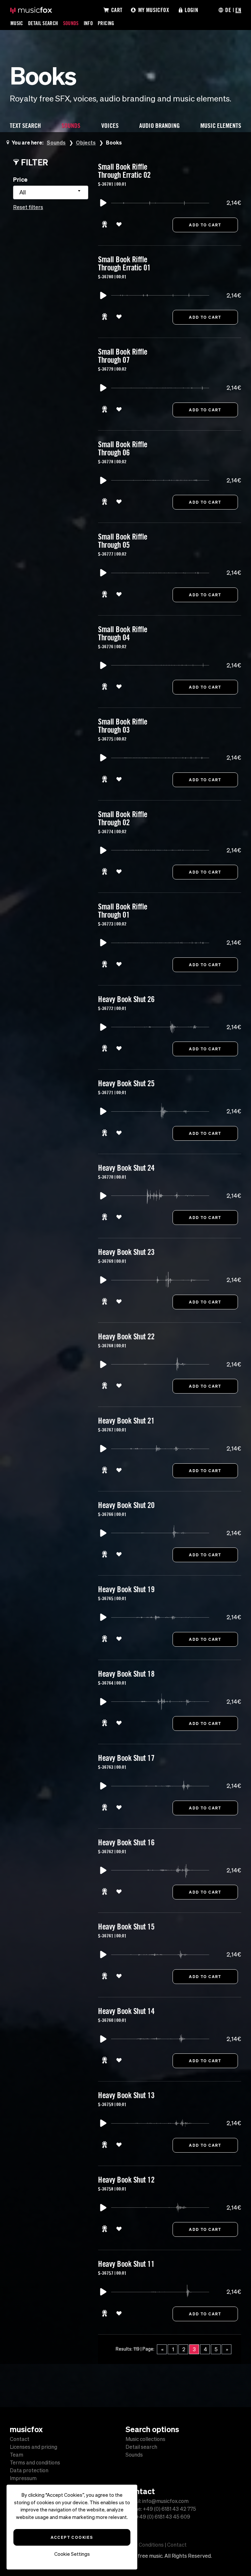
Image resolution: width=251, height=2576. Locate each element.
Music (17, 23)
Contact (20, 2439)
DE (228, 10)
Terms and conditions (35, 2462)
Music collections (145, 2439)
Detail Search (43, 23)
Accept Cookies (72, 2537)
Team (17, 2455)
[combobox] (51, 192)
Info (88, 23)
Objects (86, 142)
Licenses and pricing (33, 2447)
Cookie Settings (72, 2554)
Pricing (106, 23)
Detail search (141, 2447)
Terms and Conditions (138, 2545)
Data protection (29, 2470)
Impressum (23, 2478)
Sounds (71, 23)
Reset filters (28, 207)
